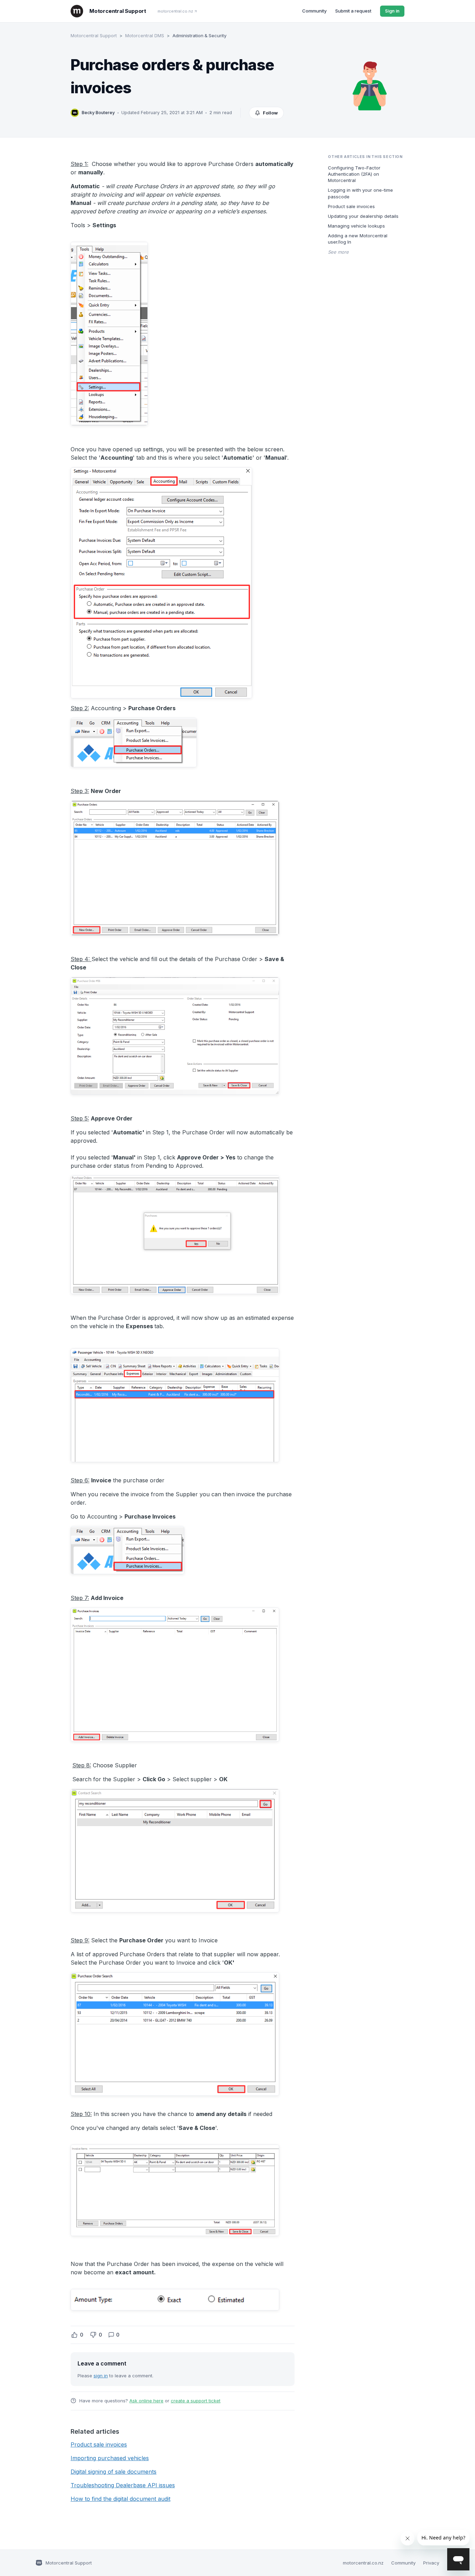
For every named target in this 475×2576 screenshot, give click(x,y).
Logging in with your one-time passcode (360, 193)
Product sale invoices (99, 2444)
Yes (74, 2335)
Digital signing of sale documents (114, 2472)
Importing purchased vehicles (110, 2458)
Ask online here (146, 2401)
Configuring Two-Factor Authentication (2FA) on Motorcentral (354, 174)
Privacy (431, 2563)
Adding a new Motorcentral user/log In (358, 239)
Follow (270, 113)
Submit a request (353, 11)
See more (338, 252)
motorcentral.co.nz (175, 11)
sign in (101, 2376)
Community (314, 11)
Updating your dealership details (363, 216)
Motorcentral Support (94, 35)
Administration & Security (199, 35)
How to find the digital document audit (120, 2499)
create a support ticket (196, 2401)
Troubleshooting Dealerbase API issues (123, 2485)
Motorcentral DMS (145, 35)
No (93, 2335)
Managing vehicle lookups (356, 226)
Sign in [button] (392, 11)
